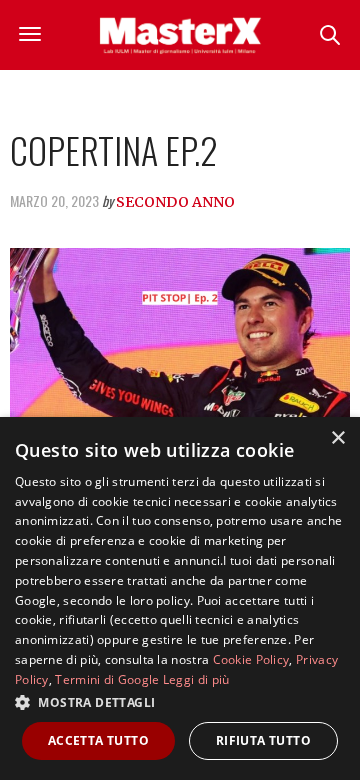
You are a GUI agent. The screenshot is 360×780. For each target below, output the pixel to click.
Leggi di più (196, 679)
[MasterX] (180, 35)
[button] (180, 702)
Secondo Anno (175, 202)
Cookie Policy (251, 659)
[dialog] (180, 598)
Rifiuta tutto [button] (263, 740)
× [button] (337, 438)
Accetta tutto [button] (98, 740)
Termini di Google (107, 679)
